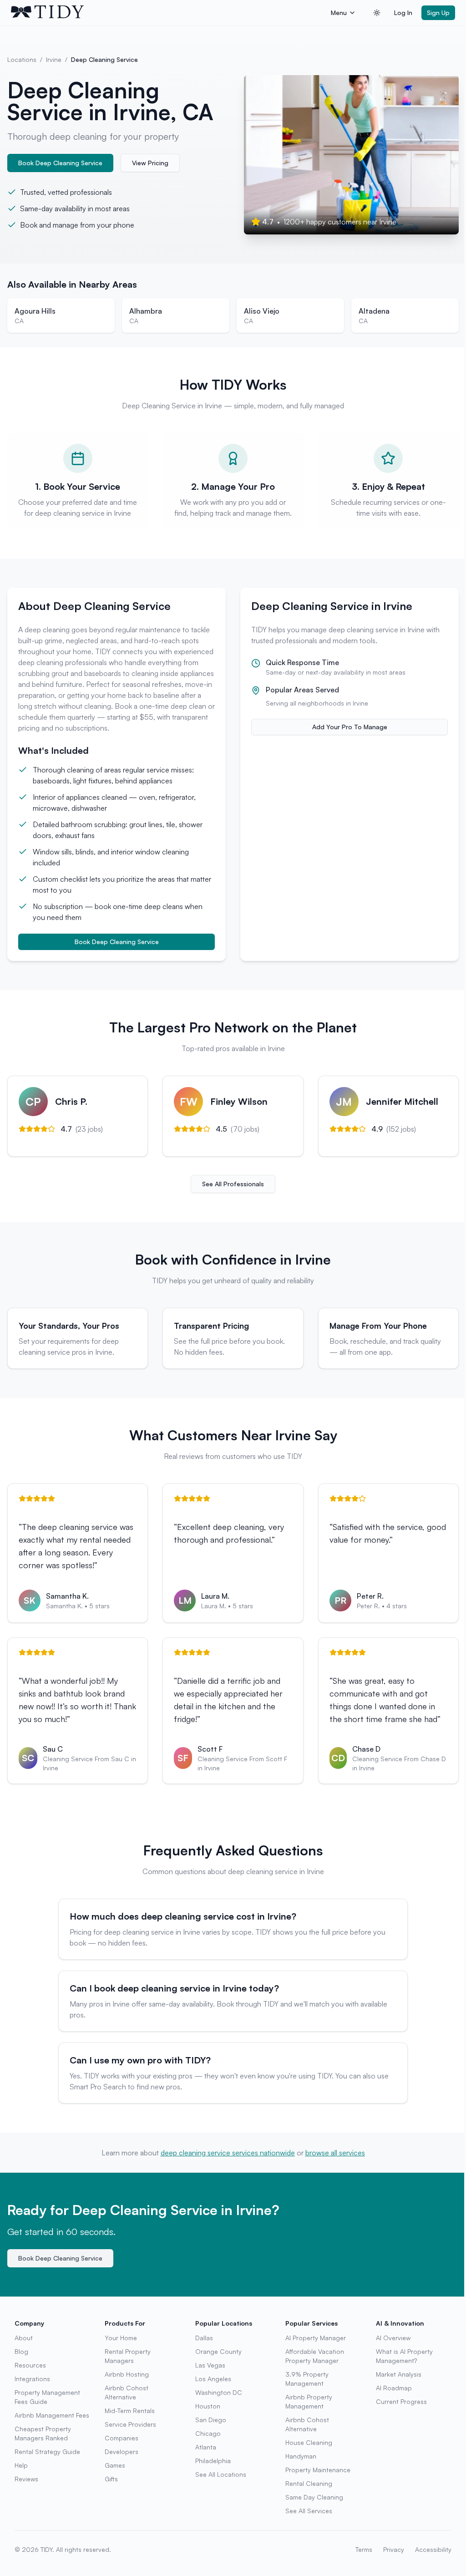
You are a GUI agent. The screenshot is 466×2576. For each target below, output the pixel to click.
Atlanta (206, 2447)
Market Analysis (399, 2374)
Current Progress (401, 2401)
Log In (403, 13)
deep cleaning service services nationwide (228, 2153)
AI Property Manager (316, 2338)
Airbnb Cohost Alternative (127, 2392)
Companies (122, 2438)
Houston (208, 2406)
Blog (21, 2351)
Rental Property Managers (128, 2356)
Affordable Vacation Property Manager (315, 2356)
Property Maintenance (318, 2470)
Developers (122, 2452)
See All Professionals (233, 1184)
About (24, 2338)
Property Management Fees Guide (47, 2397)
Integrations (32, 2379)
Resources (30, 2365)
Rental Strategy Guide (47, 2452)
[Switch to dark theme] (377, 13)
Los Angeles (213, 2379)
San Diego (211, 2420)
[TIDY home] (168, 13)
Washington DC (219, 2392)
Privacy (394, 2549)
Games (115, 2465)
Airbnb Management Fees (52, 2415)
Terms (364, 2549)
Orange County (218, 2351)
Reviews (26, 2479)
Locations (22, 59)
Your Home (121, 2338)
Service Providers (130, 2424)
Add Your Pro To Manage (350, 727)
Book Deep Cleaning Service (60, 163)
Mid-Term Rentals (130, 2411)
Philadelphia (213, 2461)
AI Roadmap (394, 2388)
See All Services (309, 2511)
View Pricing (150, 163)
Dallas (204, 2338)
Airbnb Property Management (309, 2401)
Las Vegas (210, 2365)
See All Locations (221, 2474)
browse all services (335, 2153)
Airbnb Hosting (127, 2374)
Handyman (301, 2456)
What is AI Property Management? (404, 2356)
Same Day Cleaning (314, 2497)
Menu (339, 13)
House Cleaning (309, 2442)
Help (21, 2465)
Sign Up (438, 13)
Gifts (111, 2479)
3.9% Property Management (307, 2379)
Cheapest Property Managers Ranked (43, 2433)
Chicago (208, 2433)
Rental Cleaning (309, 2483)
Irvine (54, 59)
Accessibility (433, 2549)
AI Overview (393, 2338)
